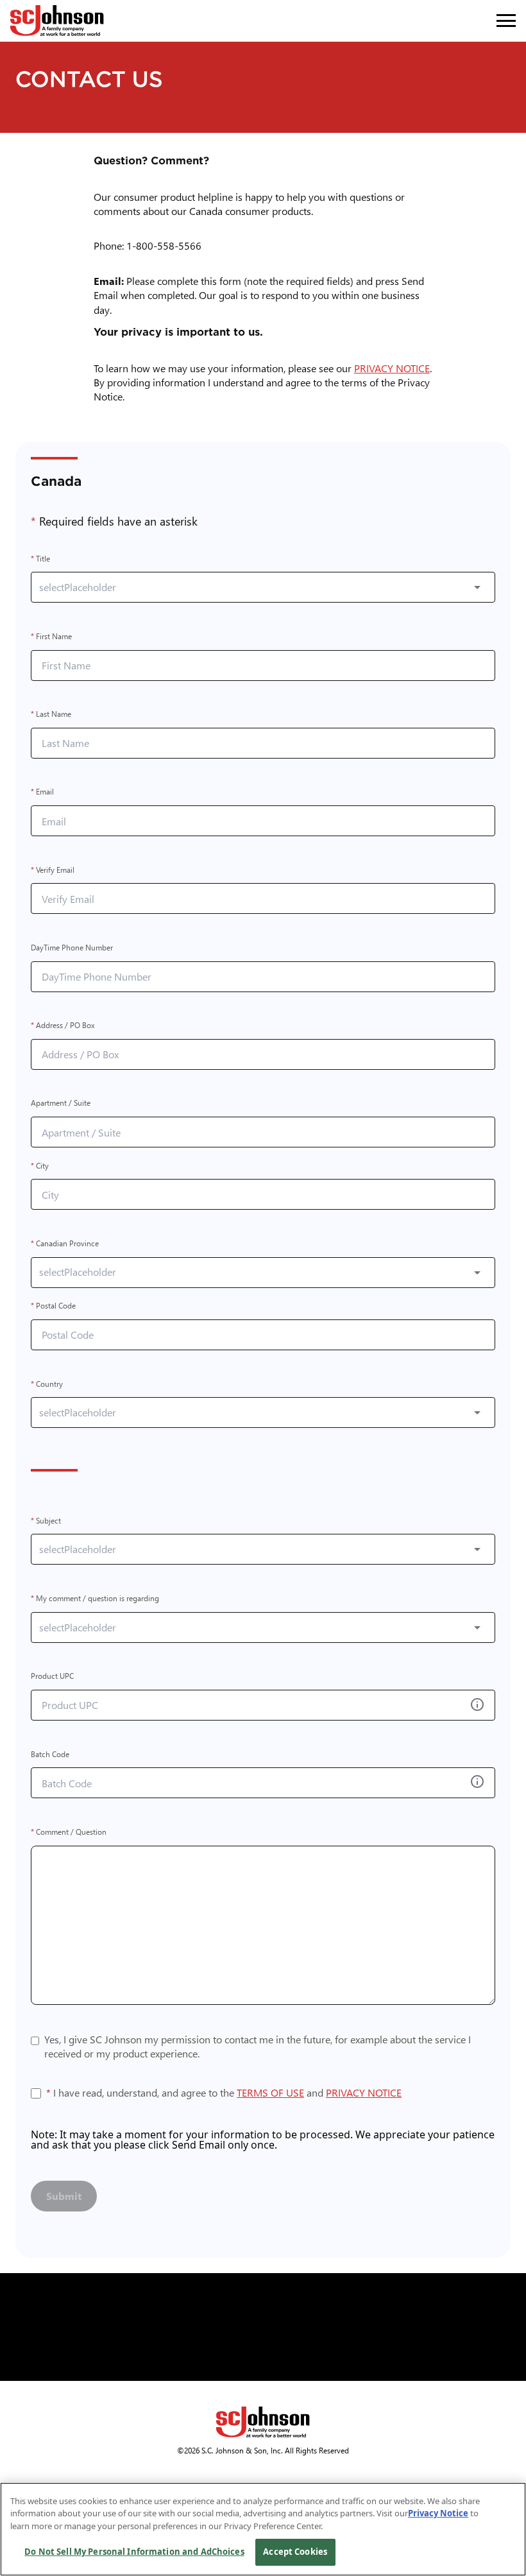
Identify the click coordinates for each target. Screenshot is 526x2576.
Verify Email (53, 870)
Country (47, 1384)
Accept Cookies (295, 2552)
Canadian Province (65, 1243)
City (40, 1166)
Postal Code (53, 1306)
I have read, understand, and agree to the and (224, 2093)
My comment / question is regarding (95, 1598)
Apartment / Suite (61, 1103)
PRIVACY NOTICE (394, 368)
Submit (64, 2196)
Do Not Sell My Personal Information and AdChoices (134, 2552)
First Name (51, 636)
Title (40, 559)
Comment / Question (69, 1832)
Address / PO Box (63, 1026)
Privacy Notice (438, 2513)
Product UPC (52, 1677)
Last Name (51, 715)
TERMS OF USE (270, 2092)
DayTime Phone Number (72, 948)
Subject (46, 1521)
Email (42, 792)
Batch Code (50, 1754)
